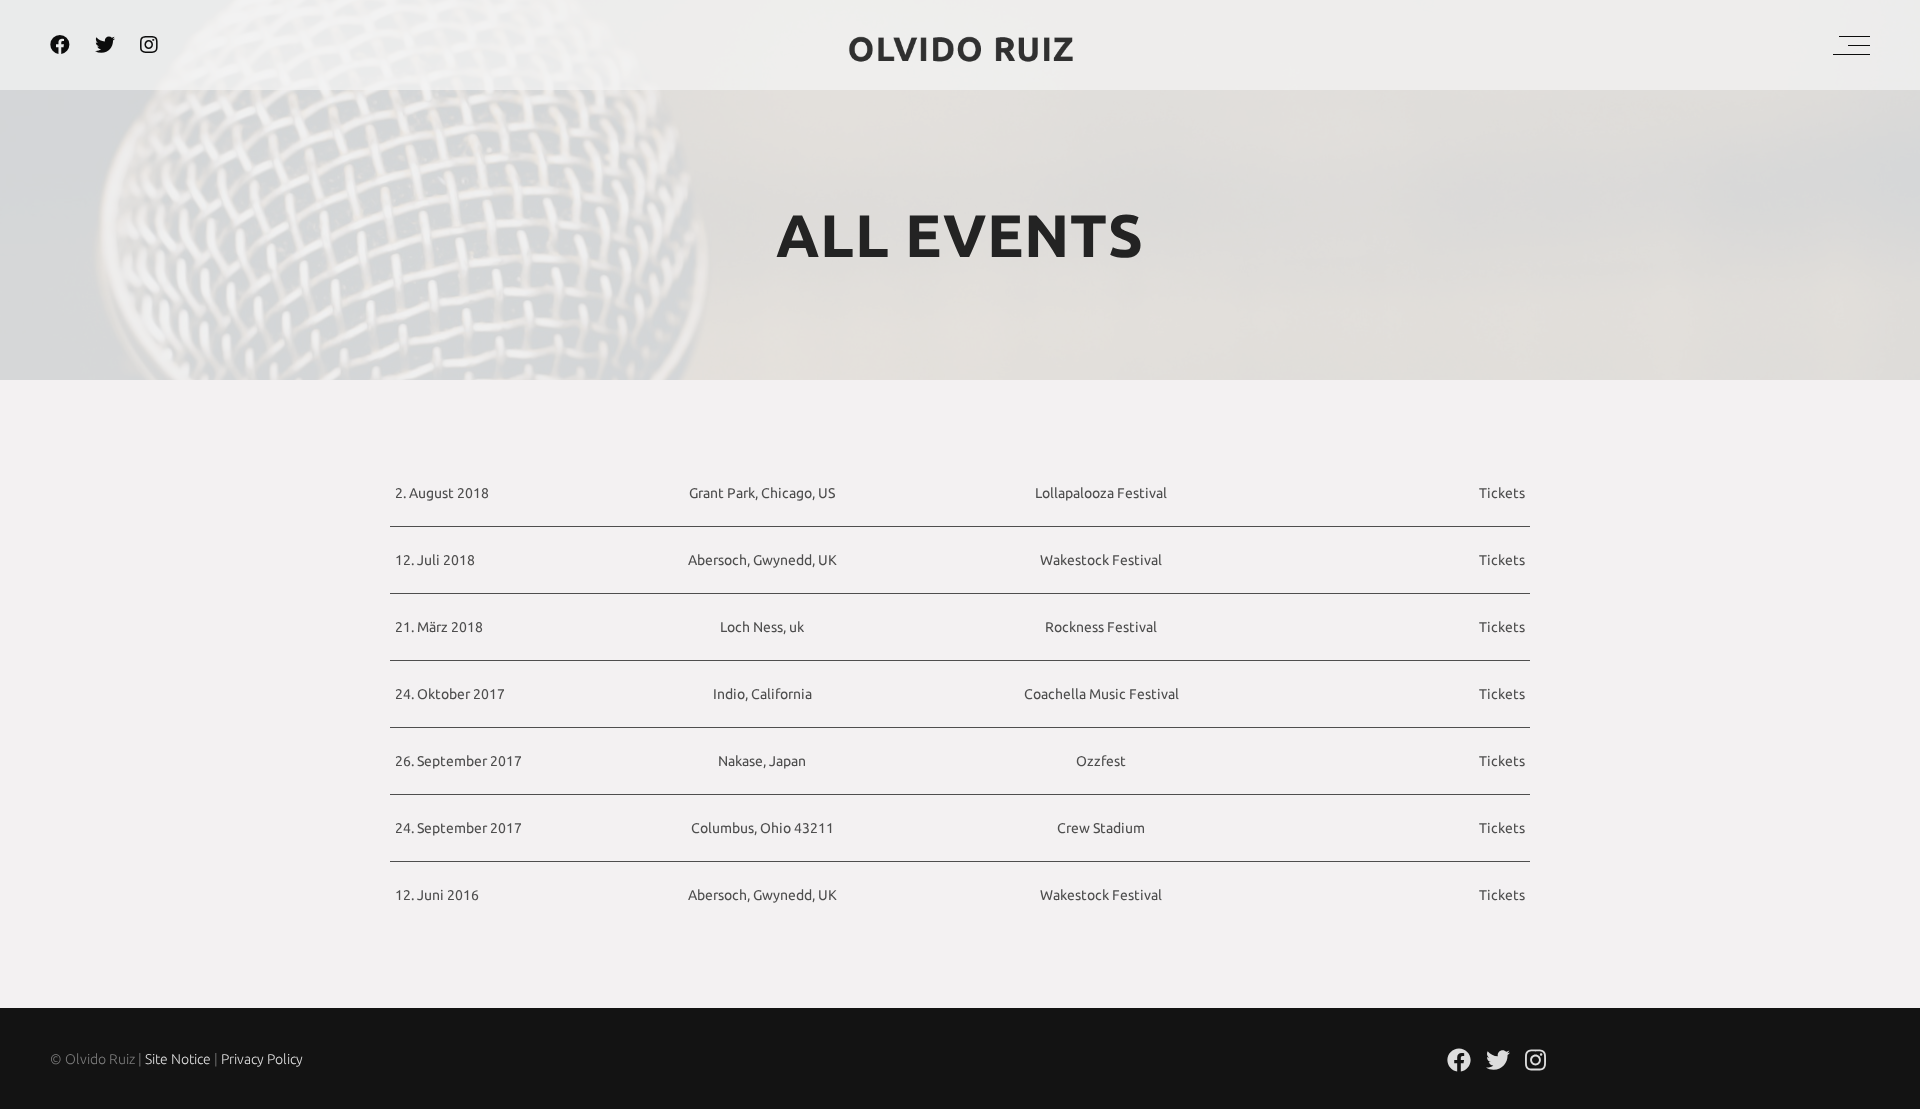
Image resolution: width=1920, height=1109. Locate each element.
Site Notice (178, 1059)
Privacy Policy (262, 1059)
